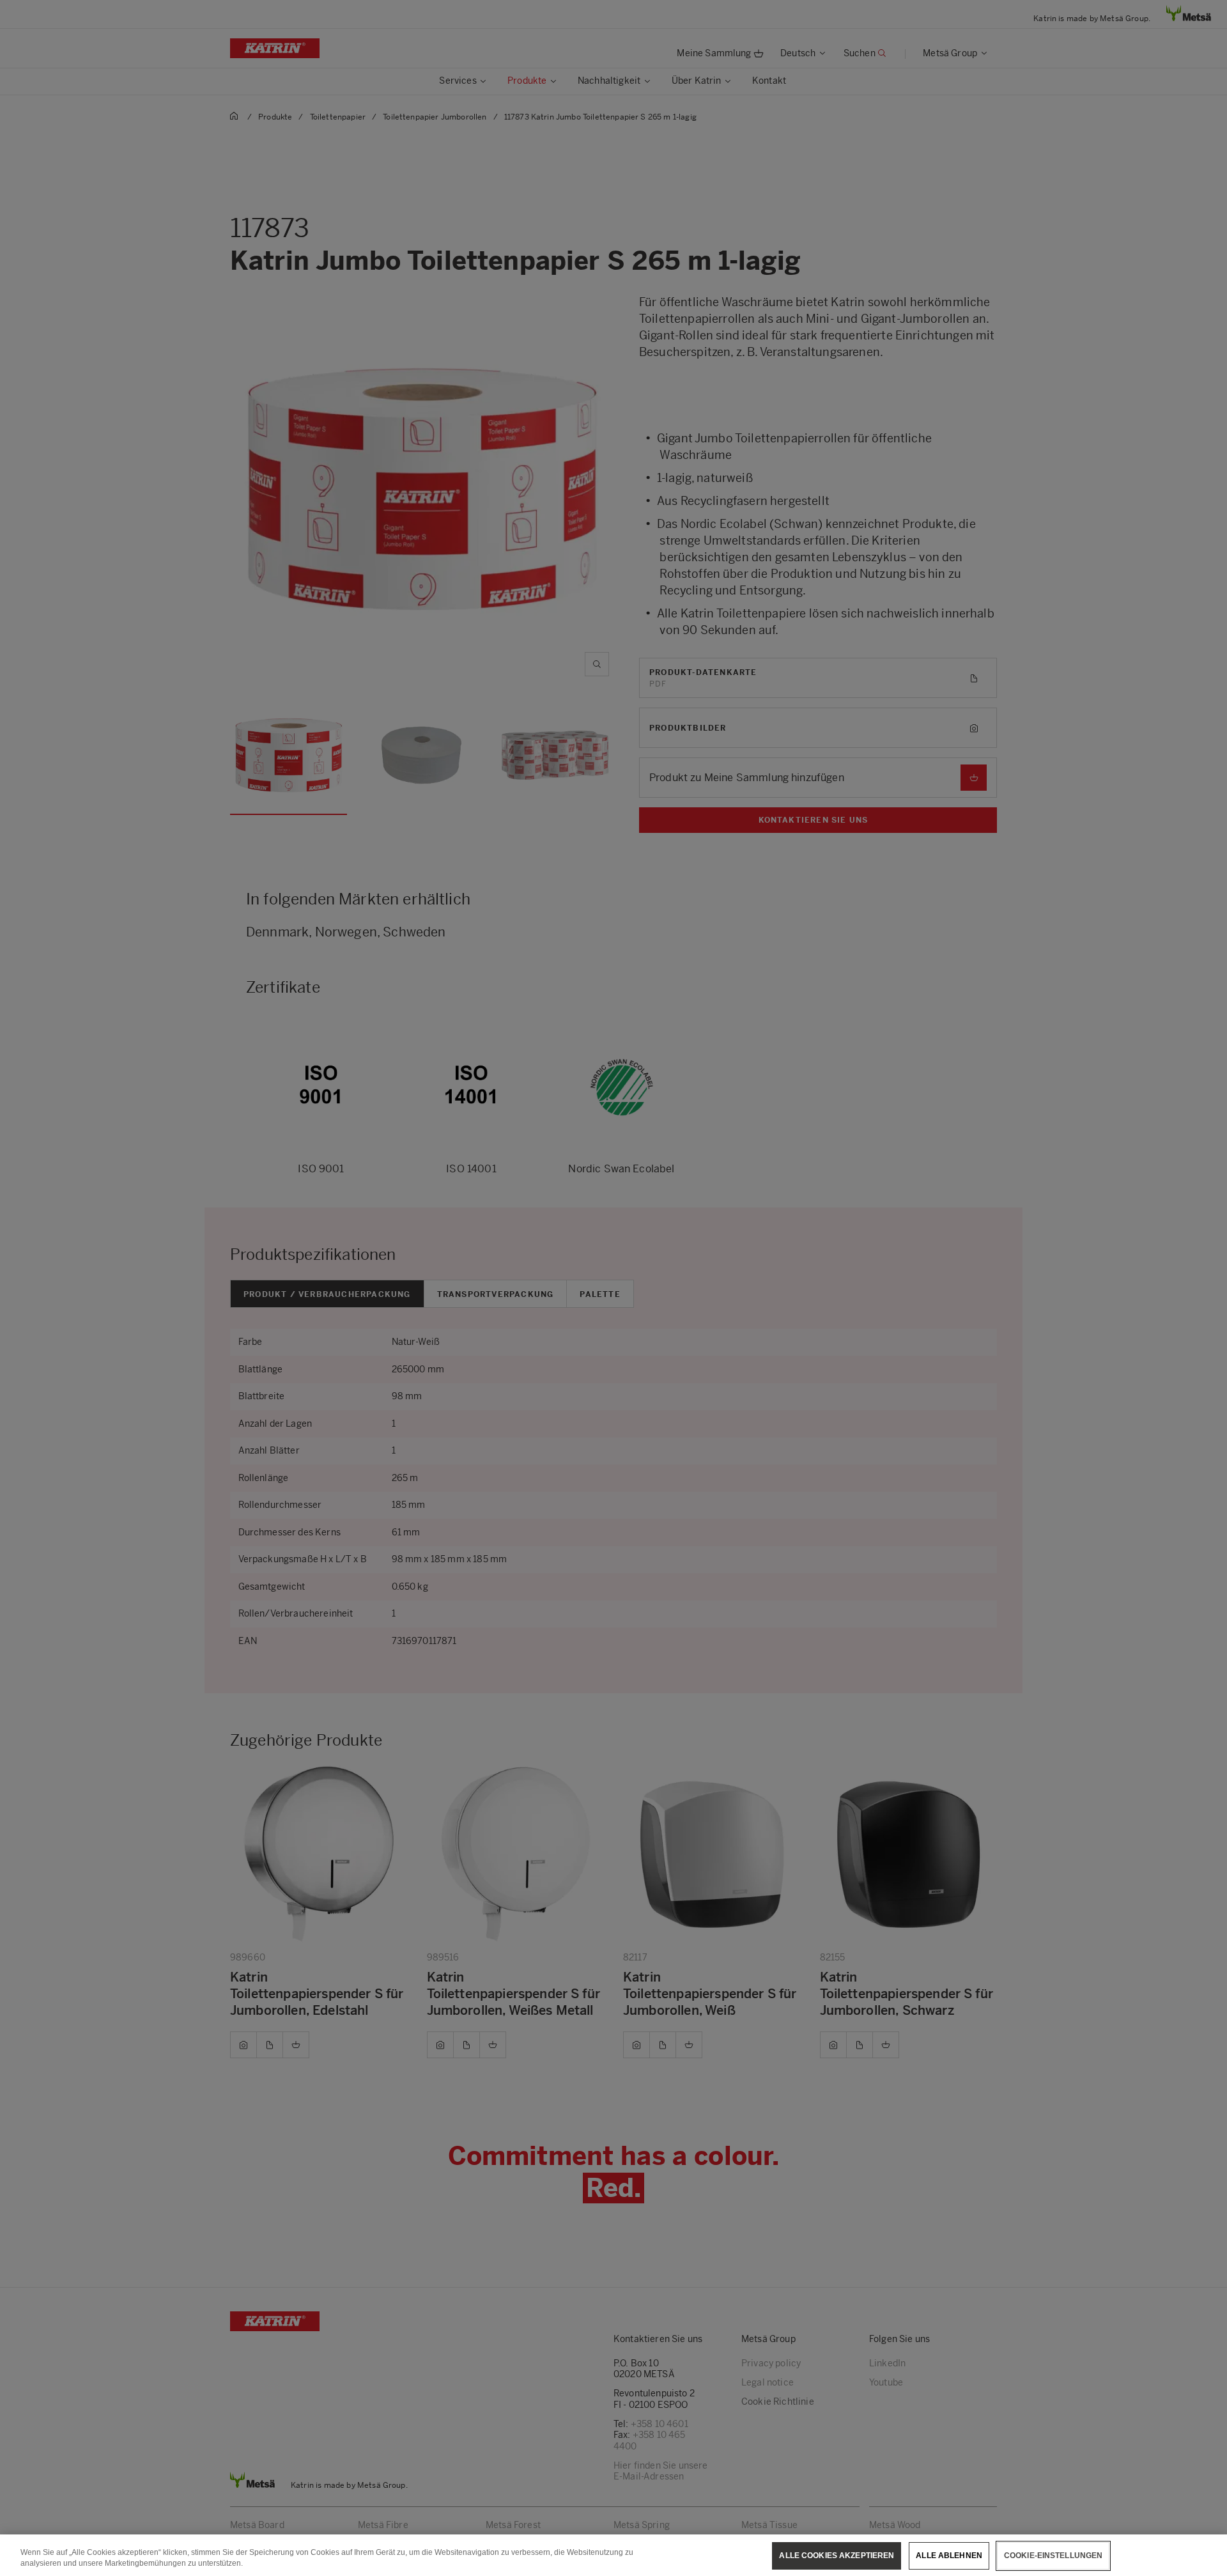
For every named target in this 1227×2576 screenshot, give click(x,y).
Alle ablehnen (949, 2556)
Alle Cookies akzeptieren (837, 2556)
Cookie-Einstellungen (1053, 2556)
